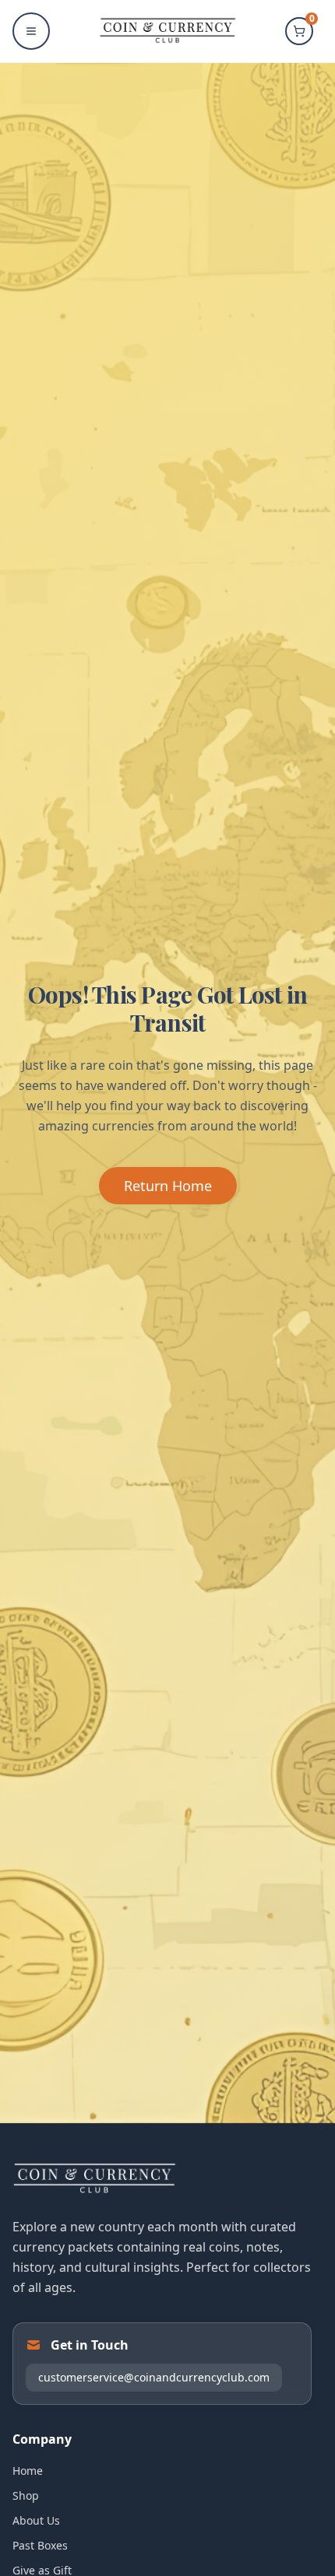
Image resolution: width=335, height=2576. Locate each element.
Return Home (168, 1186)
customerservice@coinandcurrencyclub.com (154, 2377)
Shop (26, 2495)
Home (28, 2471)
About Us (36, 2520)
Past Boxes (40, 2545)
